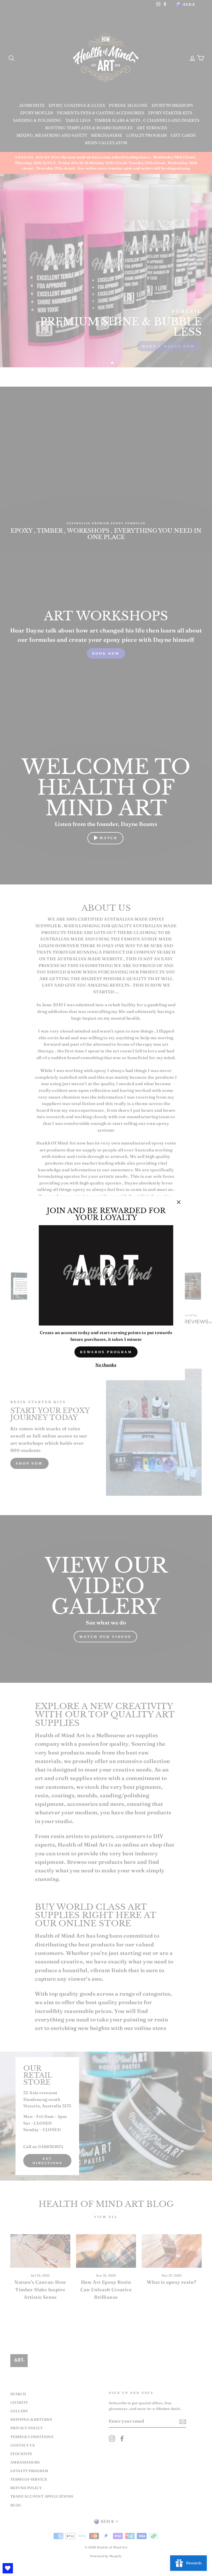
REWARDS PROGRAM (106, 1352)
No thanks (106, 1365)
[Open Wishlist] (8, 2568)
